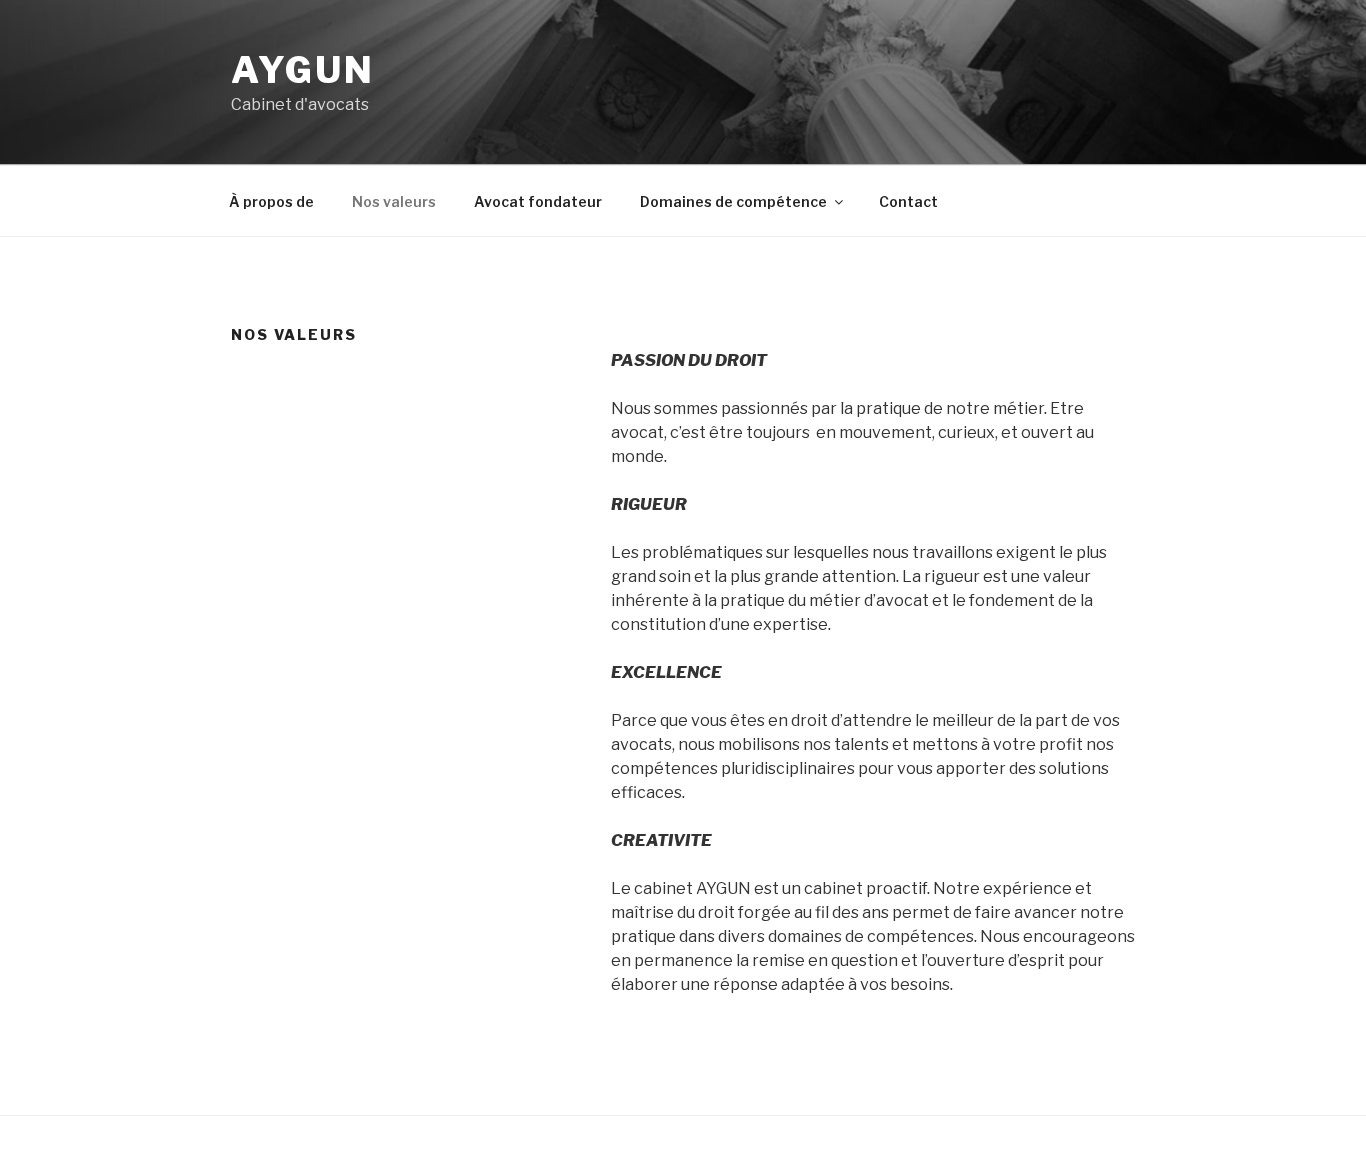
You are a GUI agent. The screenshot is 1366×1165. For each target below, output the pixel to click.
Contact (908, 201)
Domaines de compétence (733, 201)
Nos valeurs (394, 201)
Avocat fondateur (538, 201)
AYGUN (302, 70)
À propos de (271, 201)
